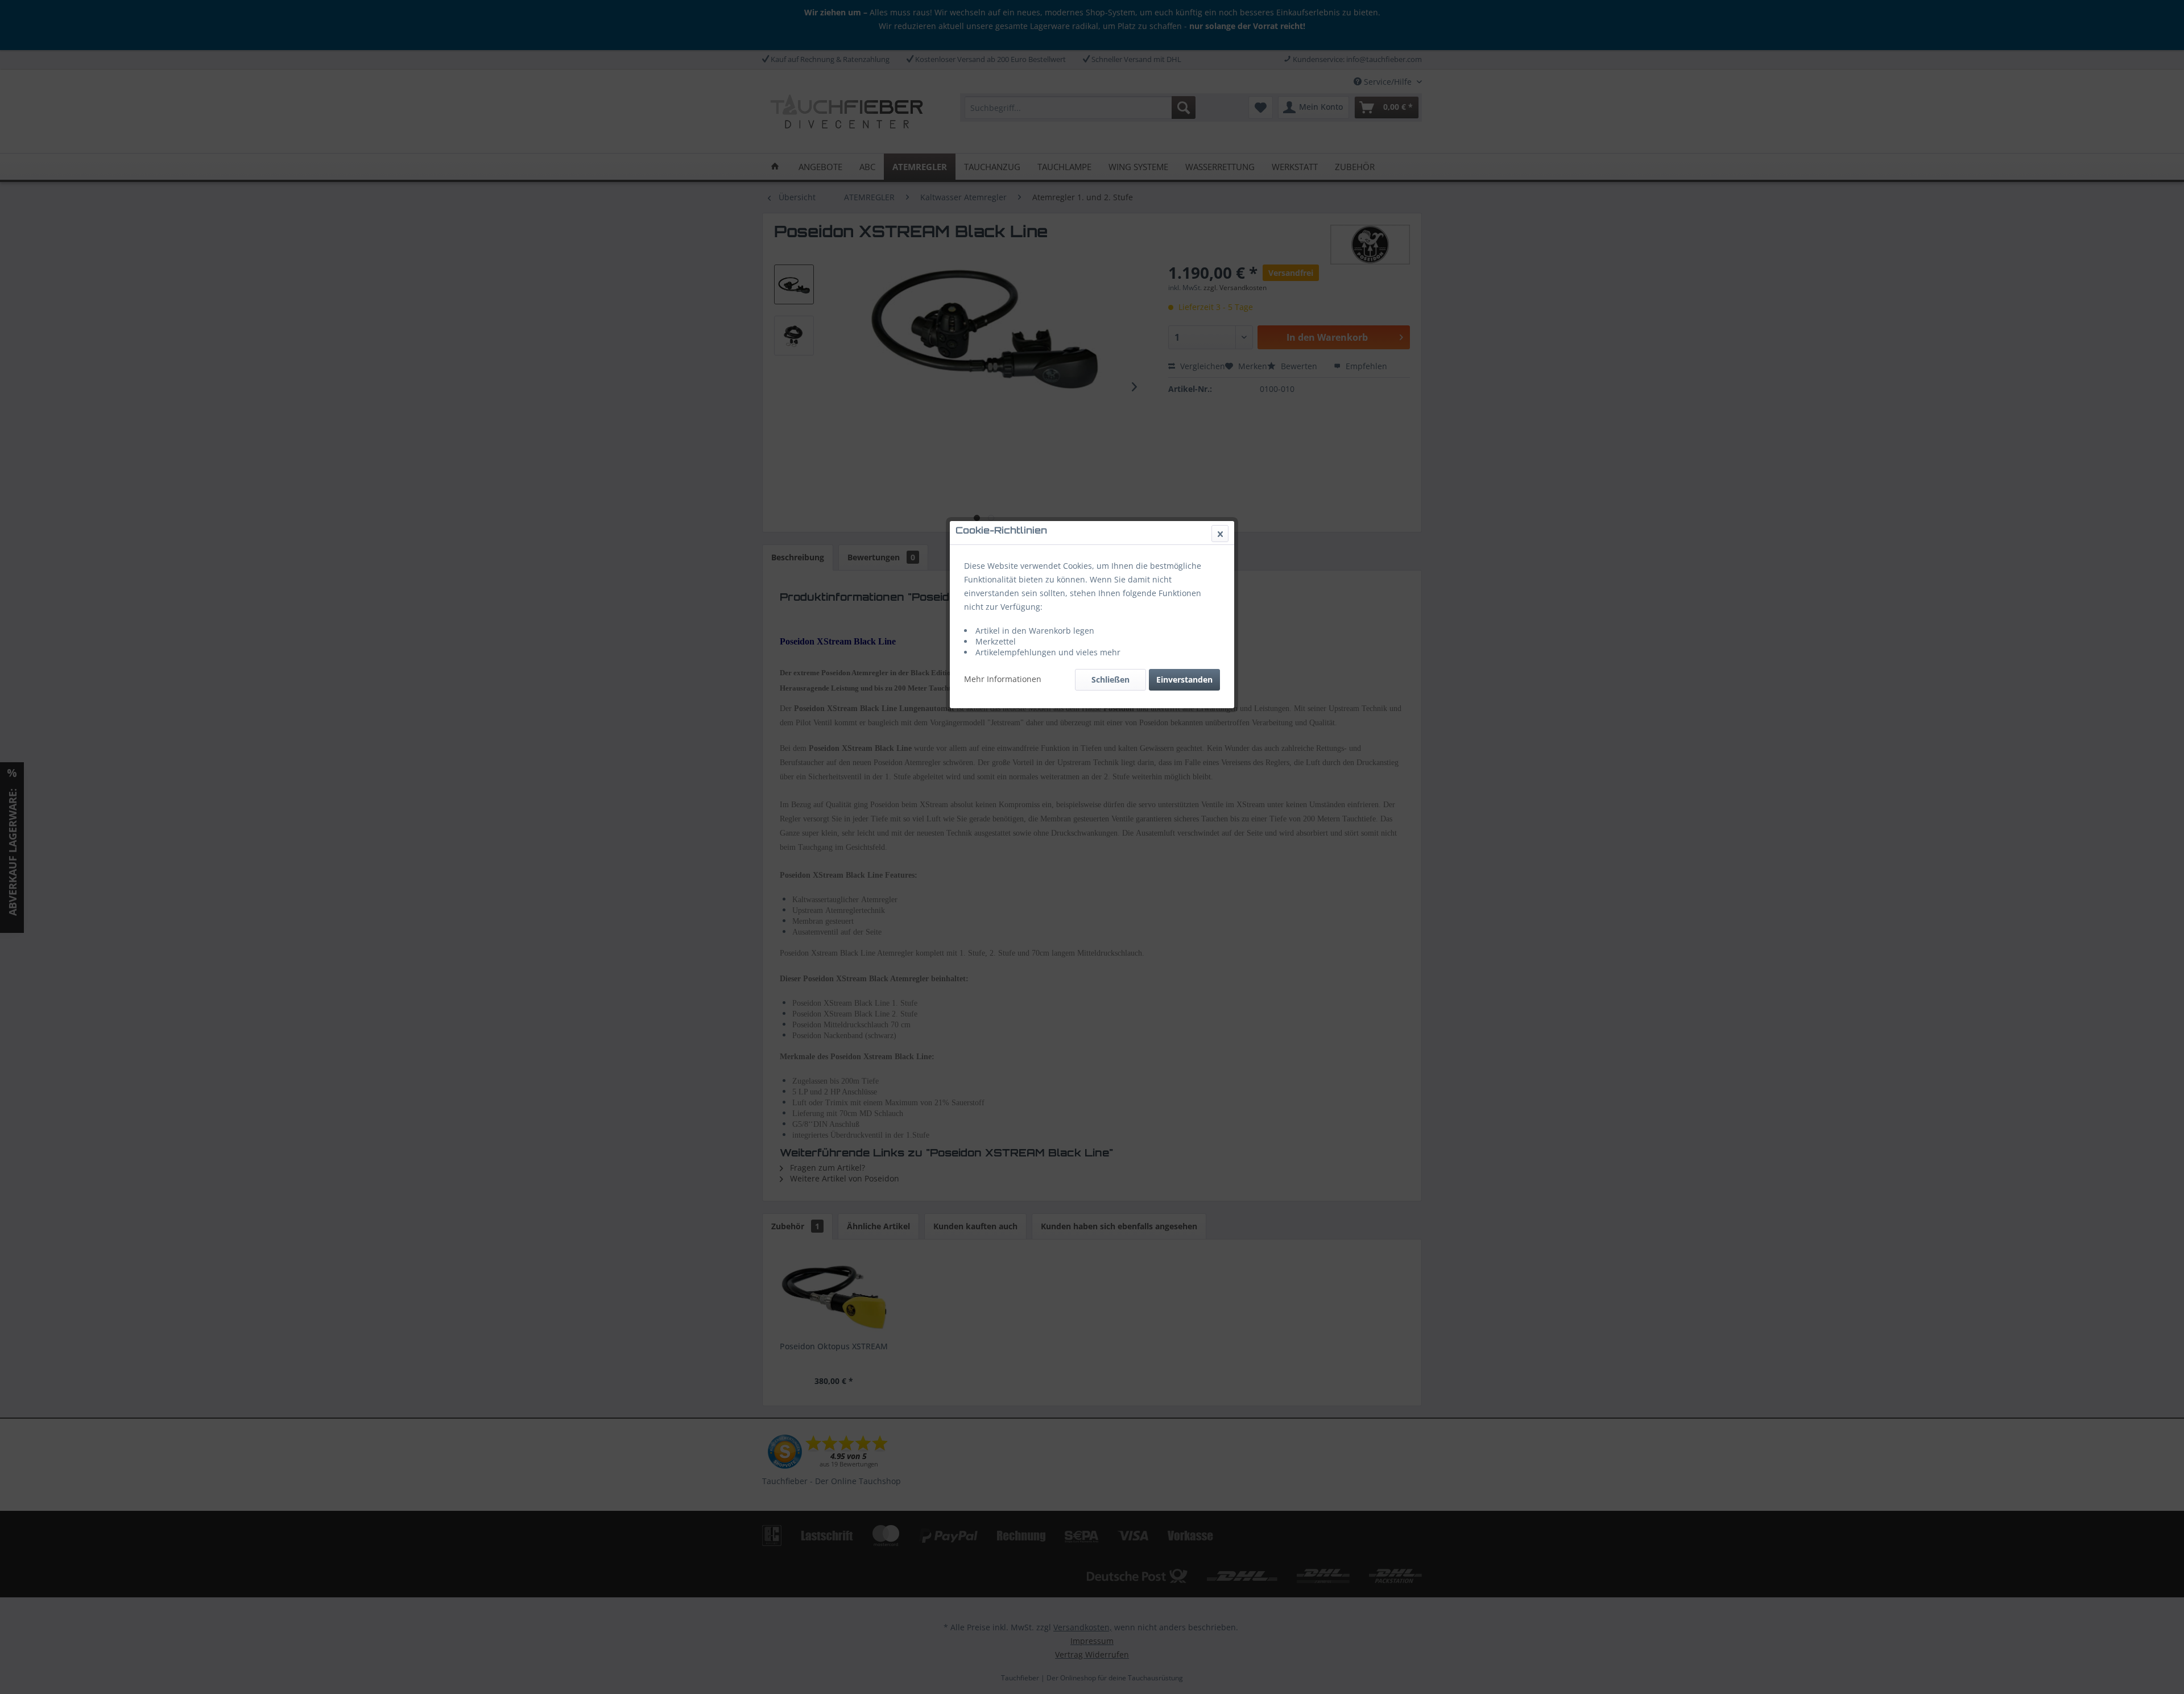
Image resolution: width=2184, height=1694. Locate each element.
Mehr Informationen (1003, 679)
